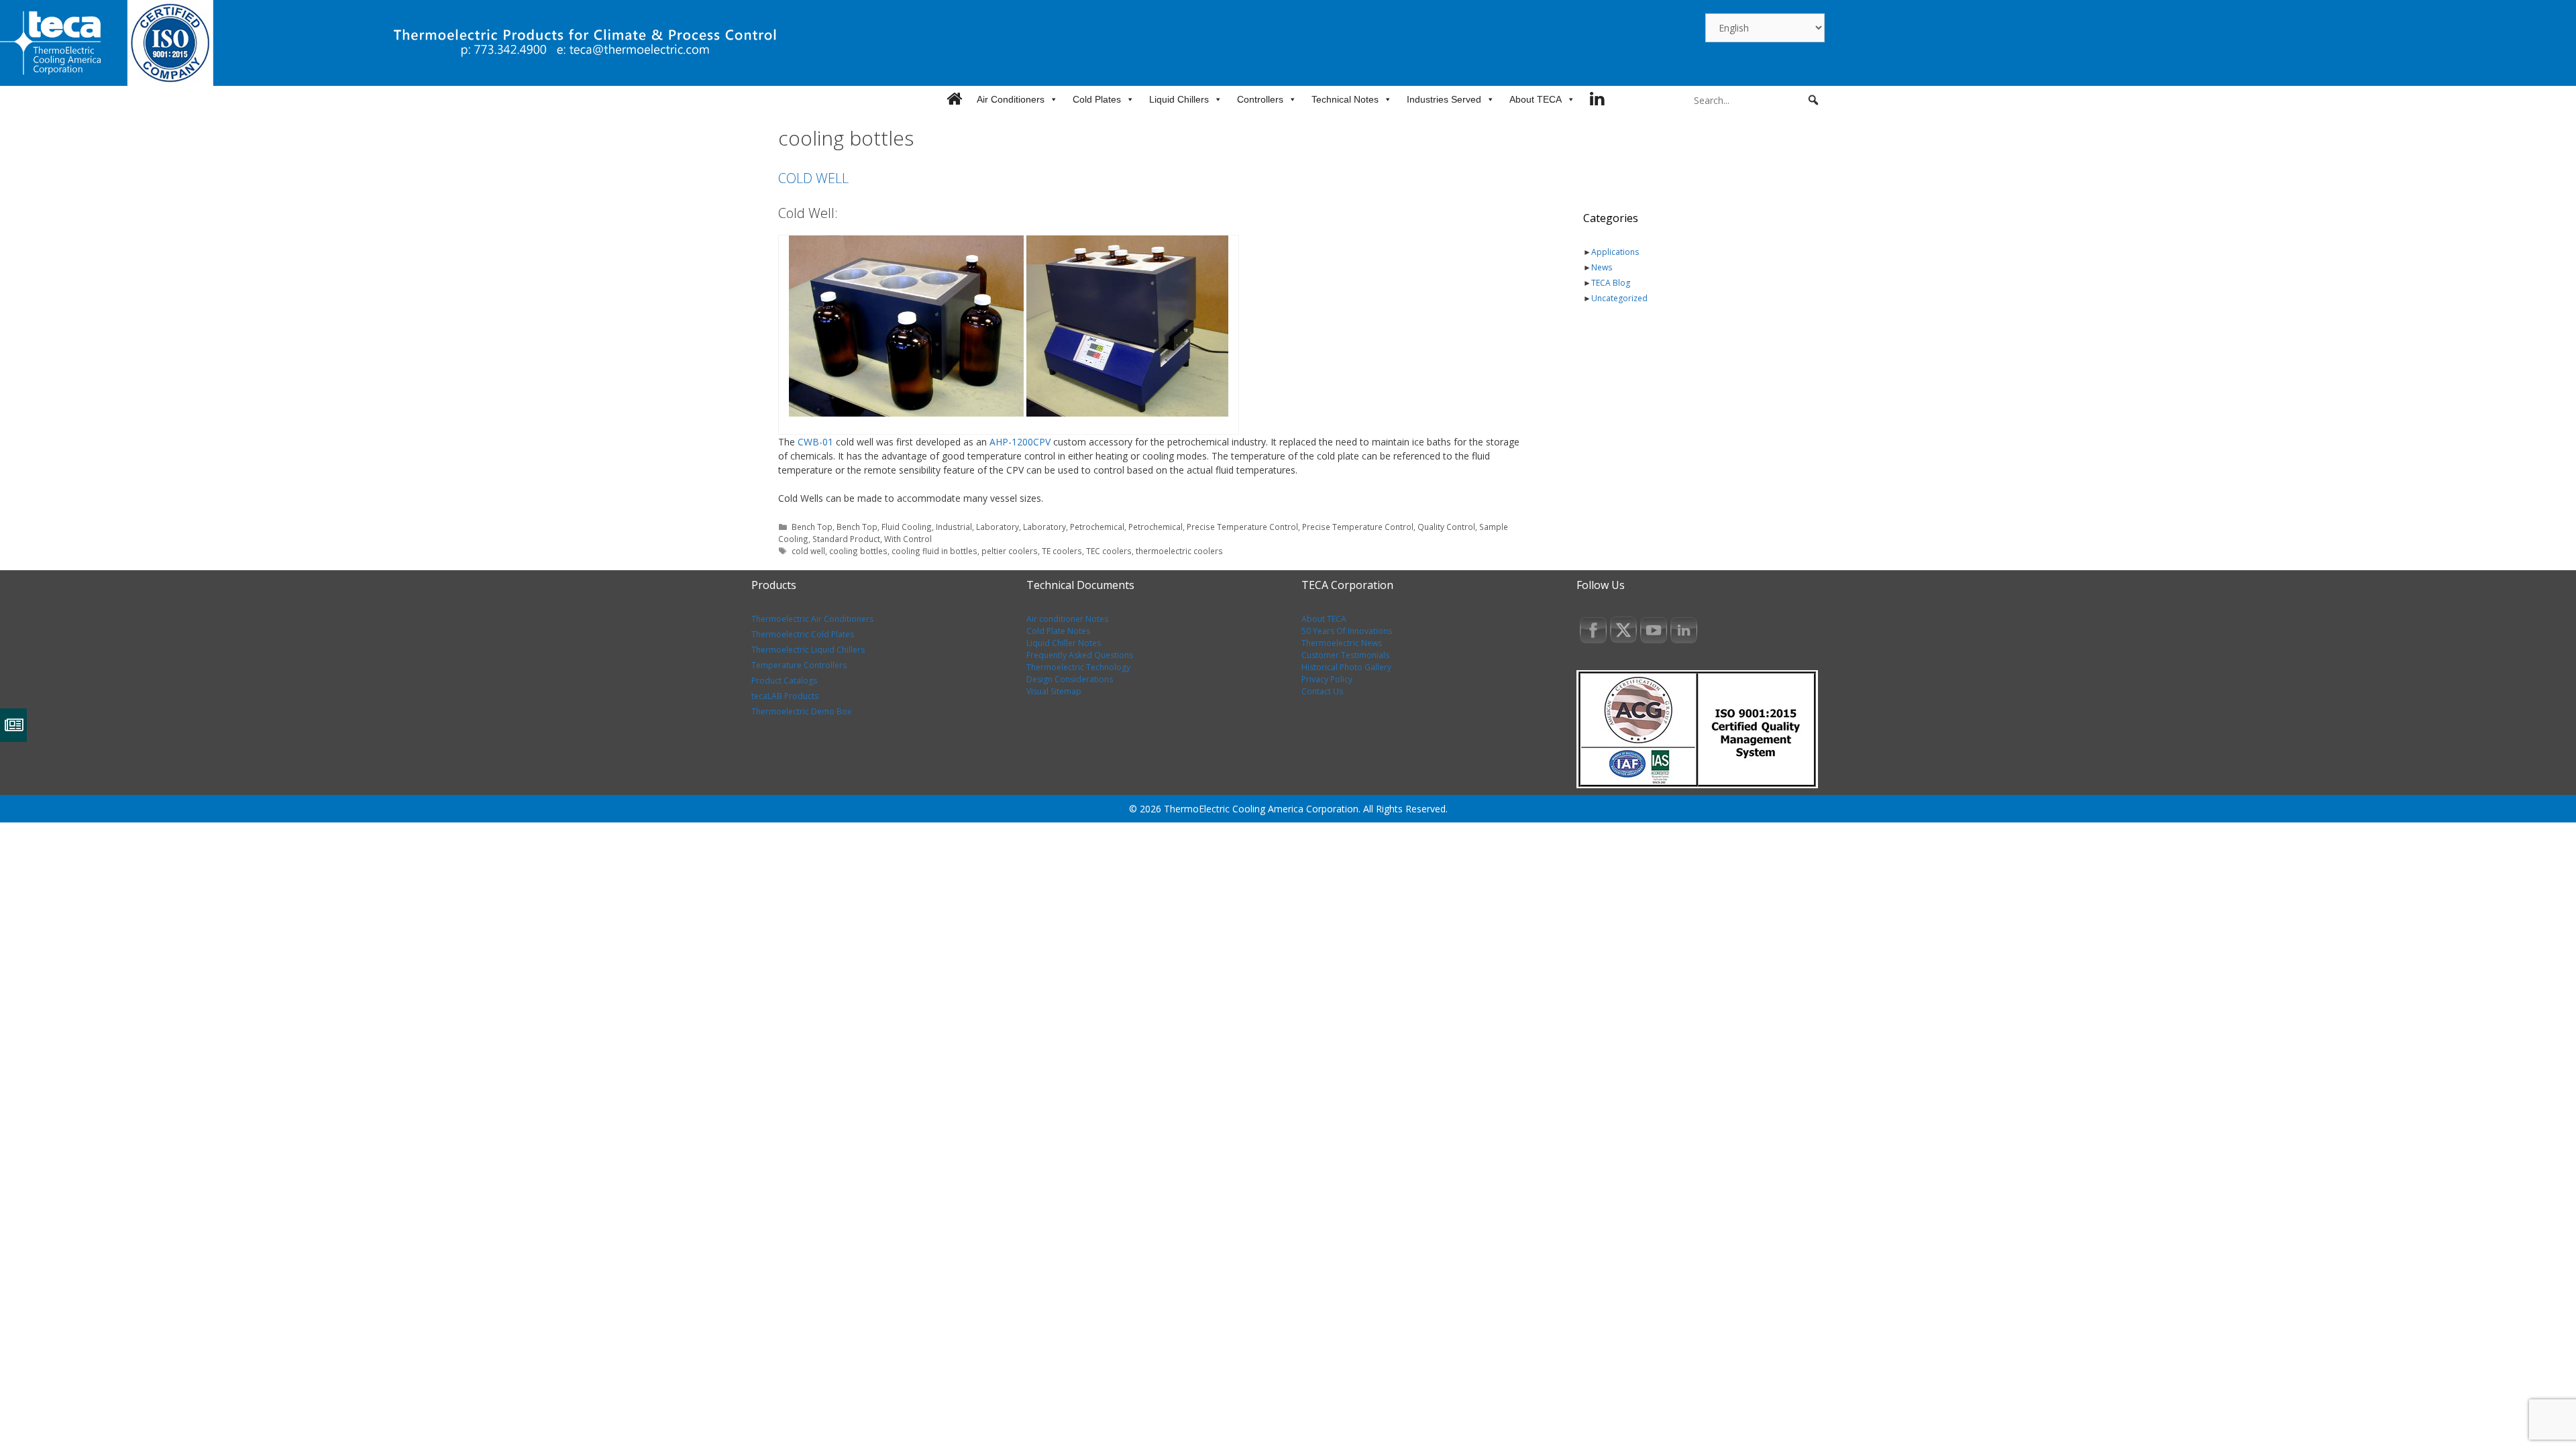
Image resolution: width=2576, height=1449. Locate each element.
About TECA (1536, 99)
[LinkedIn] (1597, 99)
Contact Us (1322, 691)
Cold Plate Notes (1058, 631)
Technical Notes (1345, 99)
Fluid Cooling (907, 527)
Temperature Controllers (799, 665)
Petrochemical (1097, 527)
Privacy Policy (1327, 679)
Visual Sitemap (1054, 691)
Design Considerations (1070, 679)
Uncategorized (1619, 298)
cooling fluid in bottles (934, 551)
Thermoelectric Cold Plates (803, 634)
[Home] (954, 99)
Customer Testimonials (1345, 655)
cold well (808, 551)
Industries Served (1444, 99)
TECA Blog (1611, 283)
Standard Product (846, 539)
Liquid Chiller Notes (1064, 643)
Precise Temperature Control (1242, 527)
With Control (908, 539)
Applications (1615, 252)
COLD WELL (813, 178)
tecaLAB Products (785, 696)
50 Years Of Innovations (1347, 631)
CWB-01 (815, 442)
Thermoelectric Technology (1078, 667)
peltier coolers (1010, 551)
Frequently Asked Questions (1080, 655)
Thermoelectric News (1342, 643)
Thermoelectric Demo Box (801, 711)
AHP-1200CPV (1021, 442)
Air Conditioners (1011, 99)
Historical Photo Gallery (1346, 667)
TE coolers (1062, 551)
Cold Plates (1097, 99)
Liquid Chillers (1179, 99)
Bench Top (812, 527)
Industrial (954, 527)
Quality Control (1446, 527)
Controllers (1260, 99)
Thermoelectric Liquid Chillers (808, 650)
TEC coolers (1109, 551)
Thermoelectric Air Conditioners (812, 619)
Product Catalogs (784, 681)
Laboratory (998, 527)
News (1602, 267)
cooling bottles (858, 551)
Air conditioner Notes (1067, 619)
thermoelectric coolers (1179, 551)
